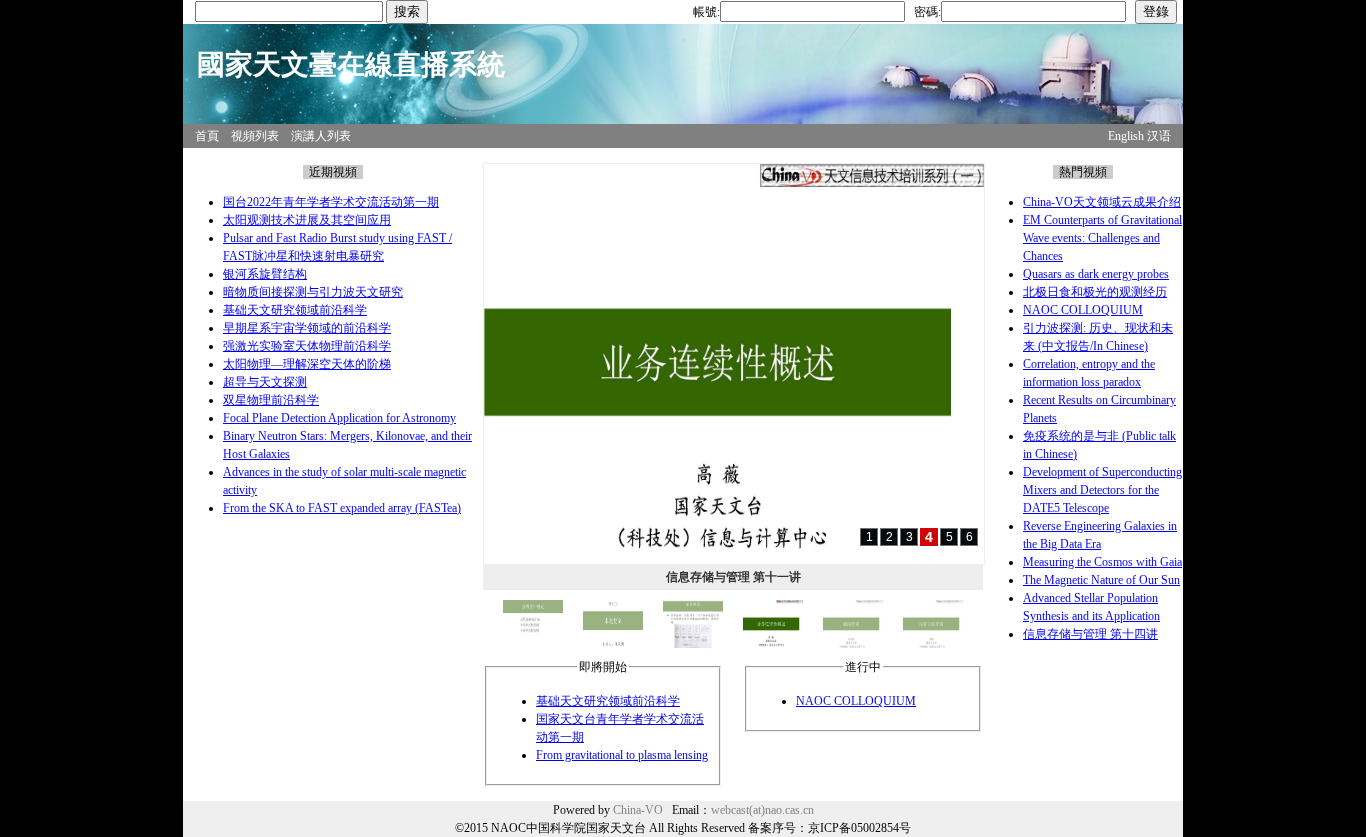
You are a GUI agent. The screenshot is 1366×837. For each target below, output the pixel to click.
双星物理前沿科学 (271, 400)
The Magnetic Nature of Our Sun (1101, 580)
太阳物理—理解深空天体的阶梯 (307, 364)
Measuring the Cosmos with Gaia (1102, 562)
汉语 (1159, 136)
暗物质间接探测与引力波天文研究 (313, 292)
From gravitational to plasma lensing (622, 755)
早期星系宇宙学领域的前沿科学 (307, 328)
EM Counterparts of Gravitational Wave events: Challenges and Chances (1102, 238)
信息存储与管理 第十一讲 (733, 577)
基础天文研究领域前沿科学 (295, 310)
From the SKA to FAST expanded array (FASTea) (342, 508)
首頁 (207, 136)
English (1126, 136)
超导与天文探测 (265, 382)
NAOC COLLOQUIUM (856, 701)
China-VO (638, 810)
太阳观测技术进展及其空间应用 (307, 220)
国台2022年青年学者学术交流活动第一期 (331, 202)
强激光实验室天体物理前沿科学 (307, 346)
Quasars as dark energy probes (1096, 274)
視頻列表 (255, 136)
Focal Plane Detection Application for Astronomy (339, 418)
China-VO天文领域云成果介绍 (1102, 202)
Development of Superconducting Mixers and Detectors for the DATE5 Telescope (1102, 490)
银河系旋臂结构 (265, 274)
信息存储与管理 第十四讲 (1090, 634)
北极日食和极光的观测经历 (1095, 292)
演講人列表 (321, 136)
